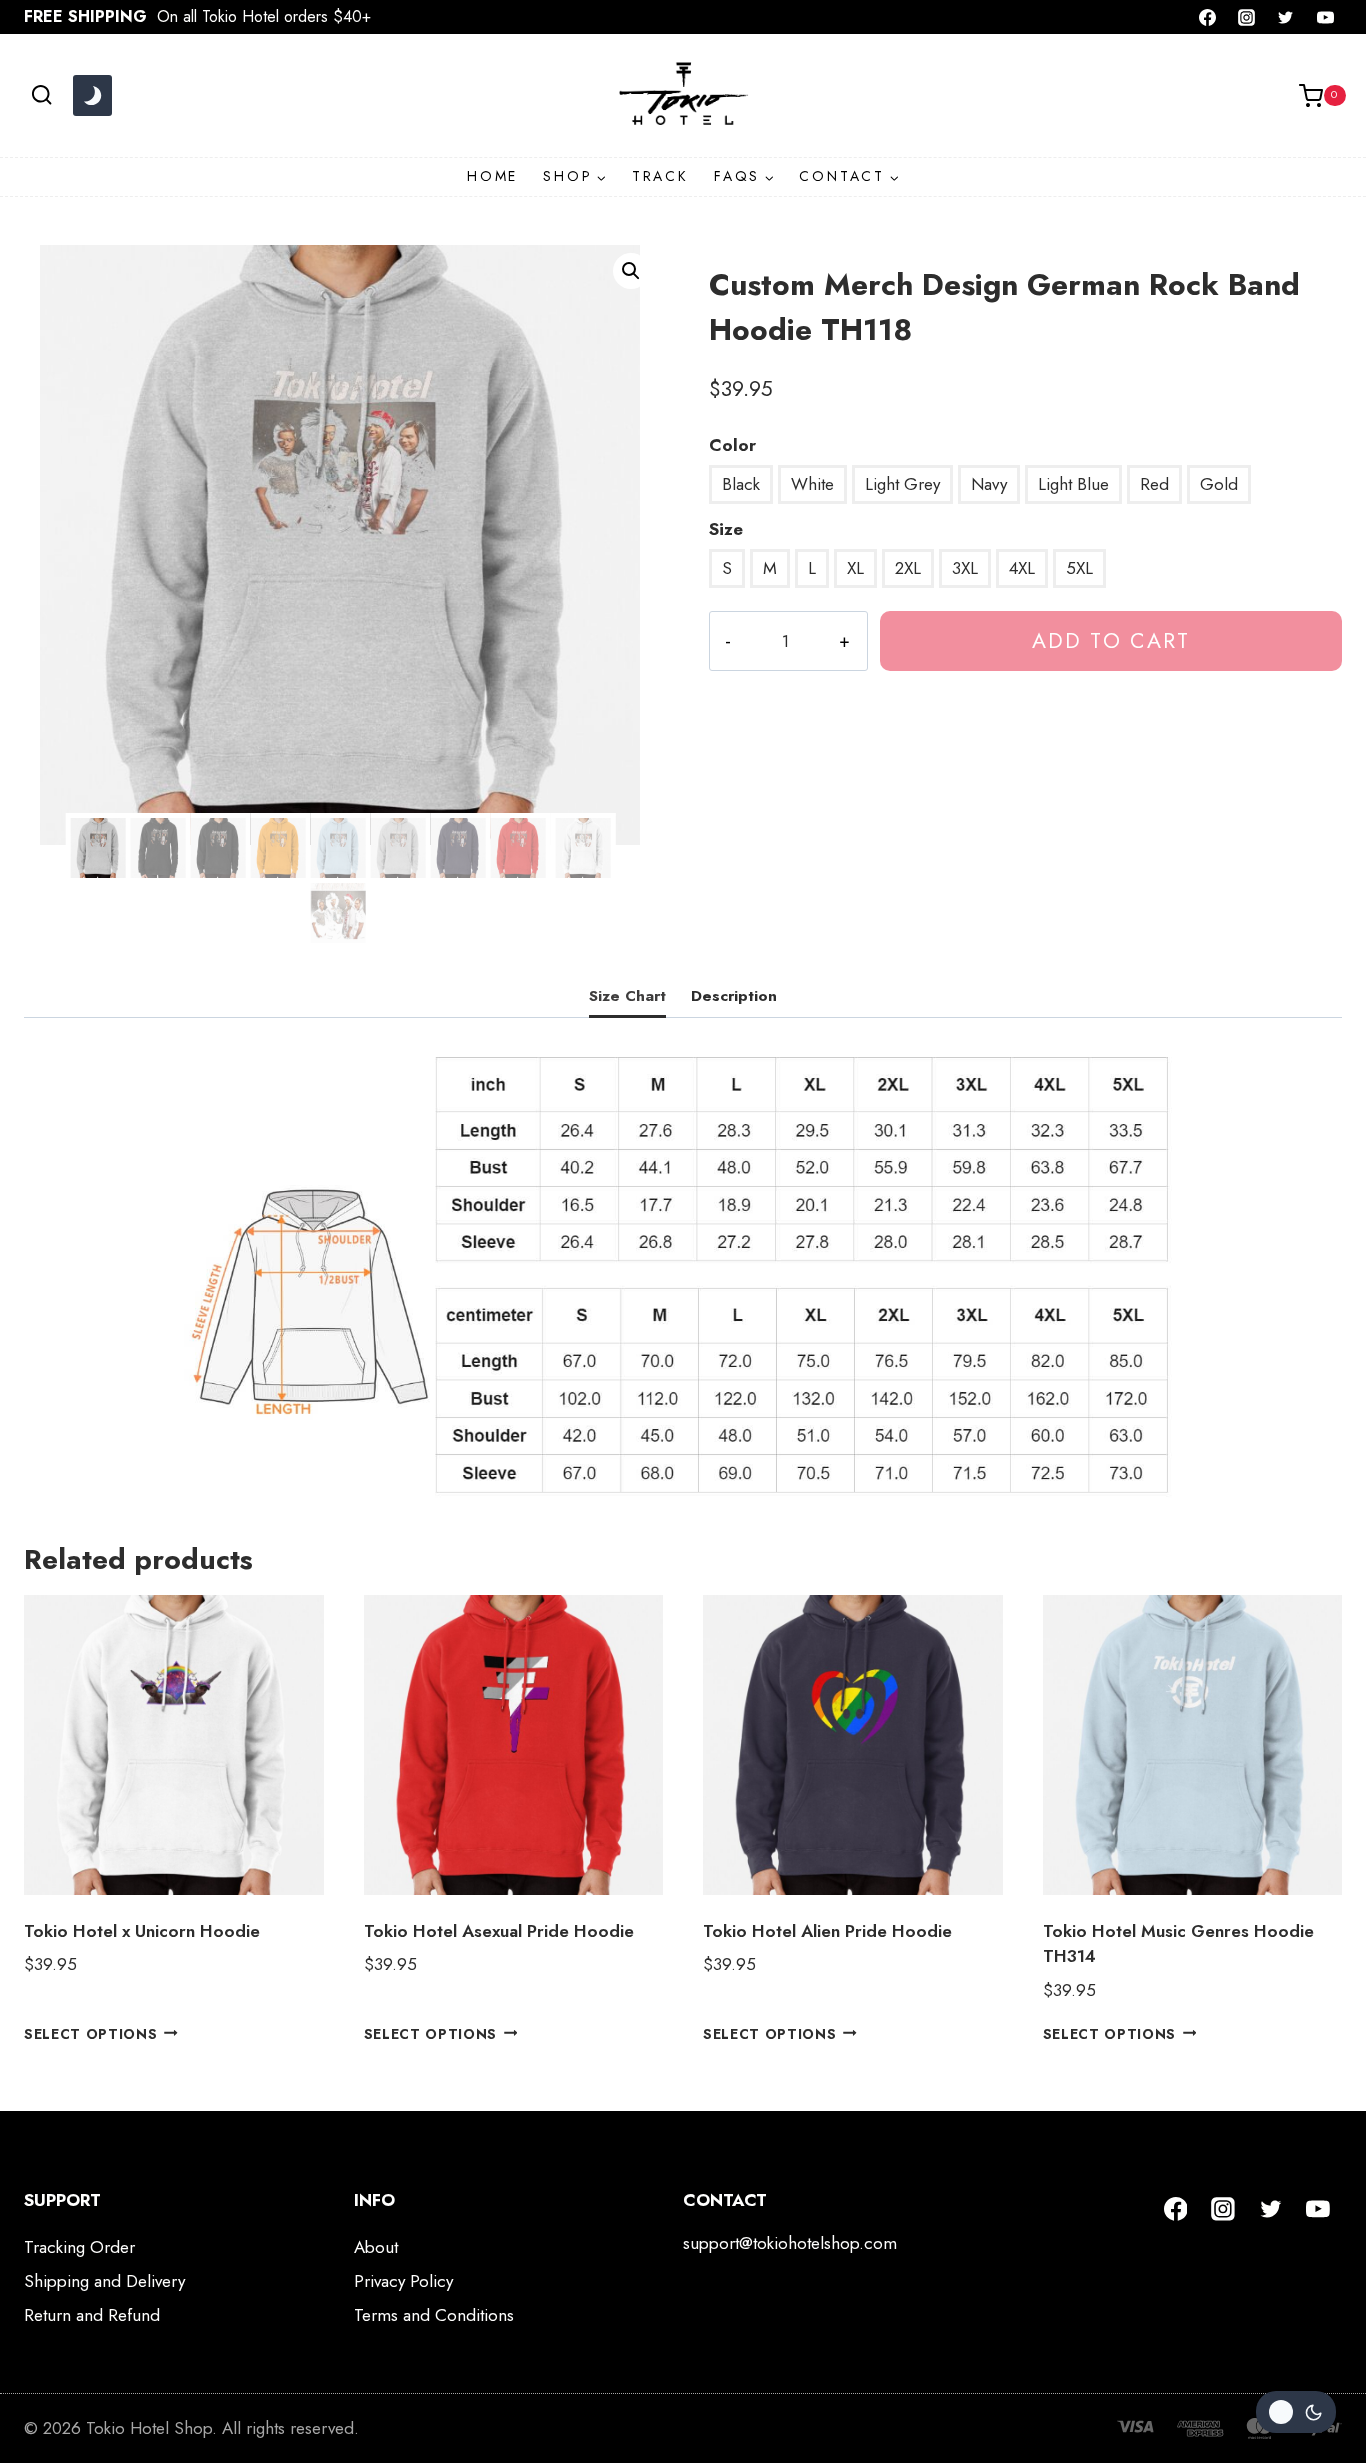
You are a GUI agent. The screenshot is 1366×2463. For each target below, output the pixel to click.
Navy (989, 484)
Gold (1219, 484)
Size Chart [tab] (627, 996)
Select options (91, 2033)
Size (726, 529)
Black (741, 484)
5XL (1079, 568)
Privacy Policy (403, 2281)
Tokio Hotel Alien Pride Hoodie (827, 1931)
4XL (1022, 568)
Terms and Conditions (434, 2315)
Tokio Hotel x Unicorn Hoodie (142, 1931)
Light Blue (1073, 484)
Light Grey (902, 484)
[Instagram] (1247, 17)
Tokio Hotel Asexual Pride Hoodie (499, 1931)
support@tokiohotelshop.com (790, 2243)
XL (855, 568)
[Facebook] (1208, 17)
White (812, 484)
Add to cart (1111, 640)
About (376, 2247)
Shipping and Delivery (104, 2281)
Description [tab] (734, 996)
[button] (631, 271)
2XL (908, 568)
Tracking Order (79, 2247)
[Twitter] (1286, 17)
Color (732, 445)
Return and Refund (92, 2315)
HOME (492, 176)
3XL (965, 568)
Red (1154, 484)
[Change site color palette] (92, 96)
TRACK (660, 176)
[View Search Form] (41, 95)
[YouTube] (1325, 17)
